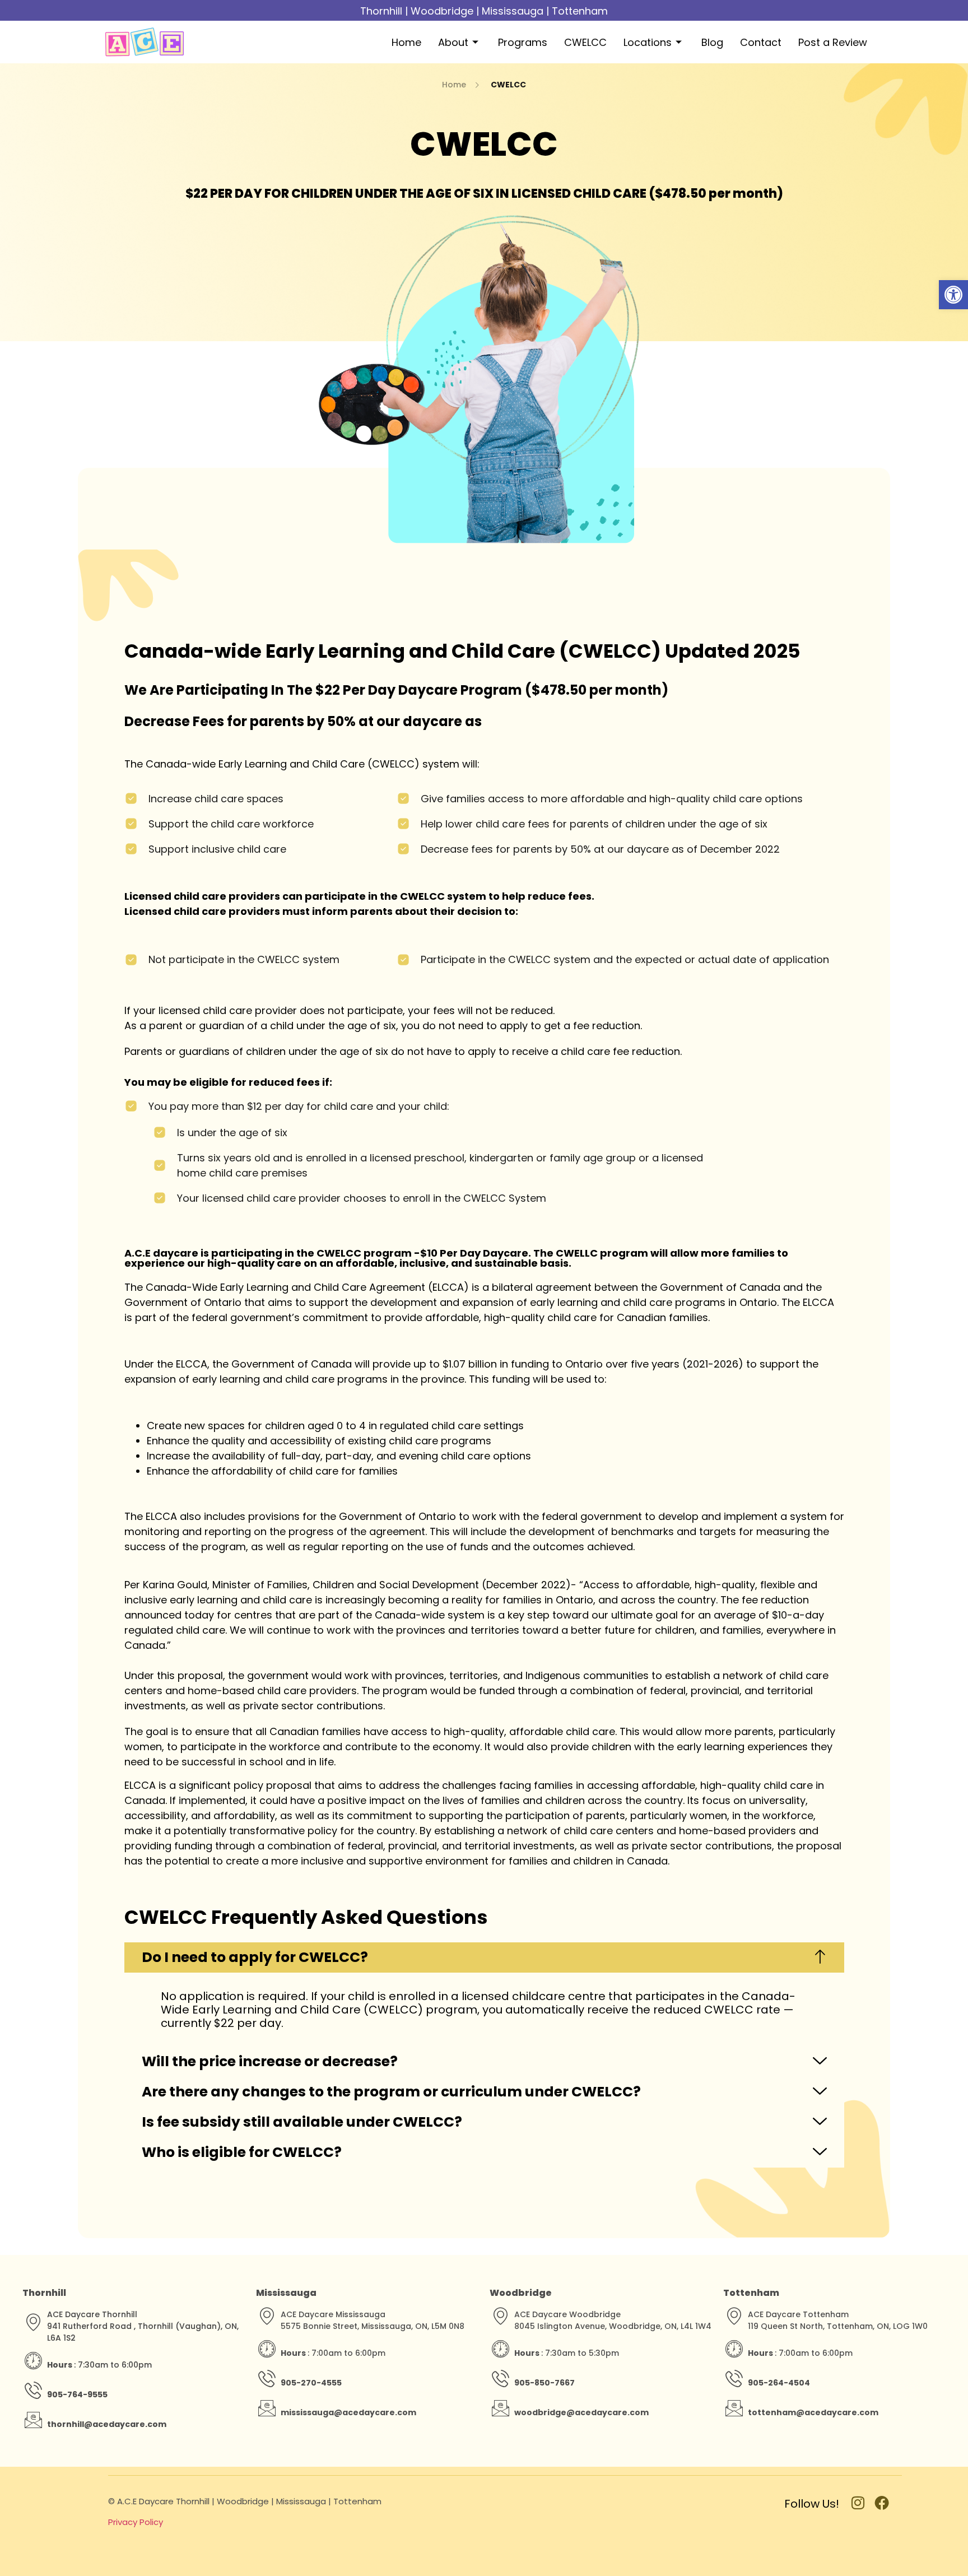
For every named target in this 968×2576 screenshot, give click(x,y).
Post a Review (833, 42)
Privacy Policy (136, 2522)
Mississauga (513, 11)
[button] (953, 295)
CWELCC (585, 42)
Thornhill (381, 11)
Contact (761, 42)
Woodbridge (442, 11)
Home (406, 42)
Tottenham (580, 11)
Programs (523, 42)
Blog (712, 42)
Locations (648, 42)
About (453, 42)
